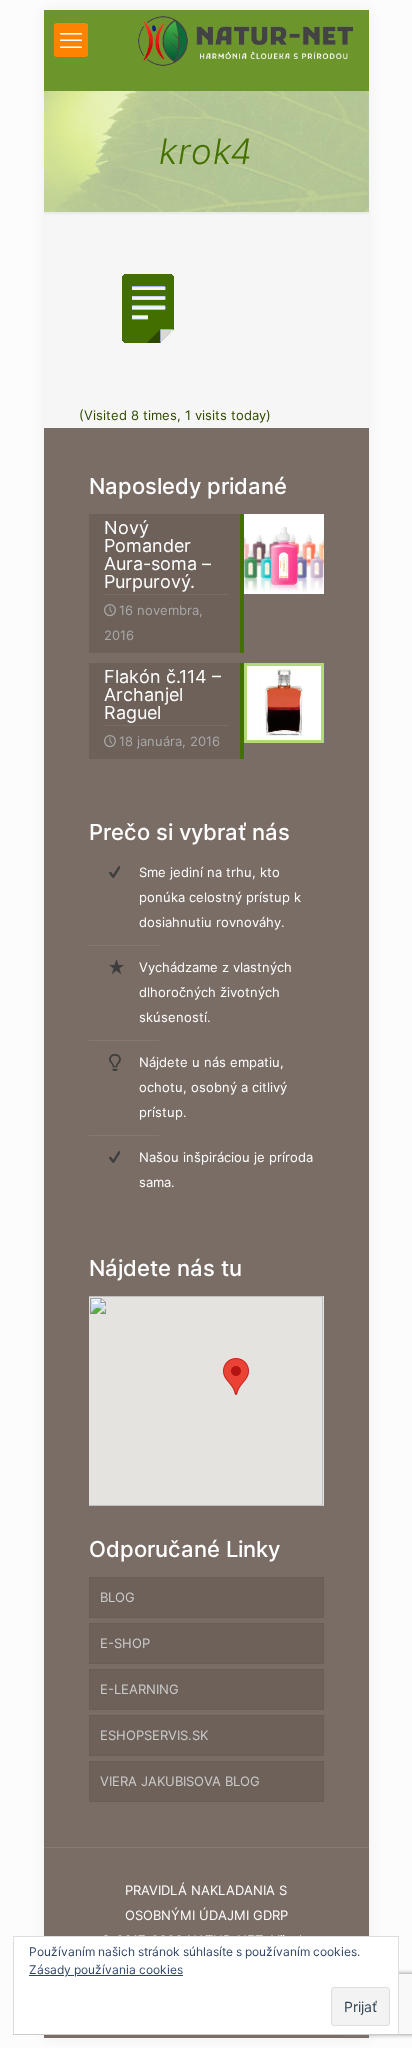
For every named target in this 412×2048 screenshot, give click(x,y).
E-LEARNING (139, 1689)
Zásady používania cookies (106, 1969)
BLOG (117, 1597)
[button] (236, 1376)
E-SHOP (125, 1643)
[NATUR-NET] (246, 40)
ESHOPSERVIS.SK (154, 1735)
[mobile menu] (71, 40)
